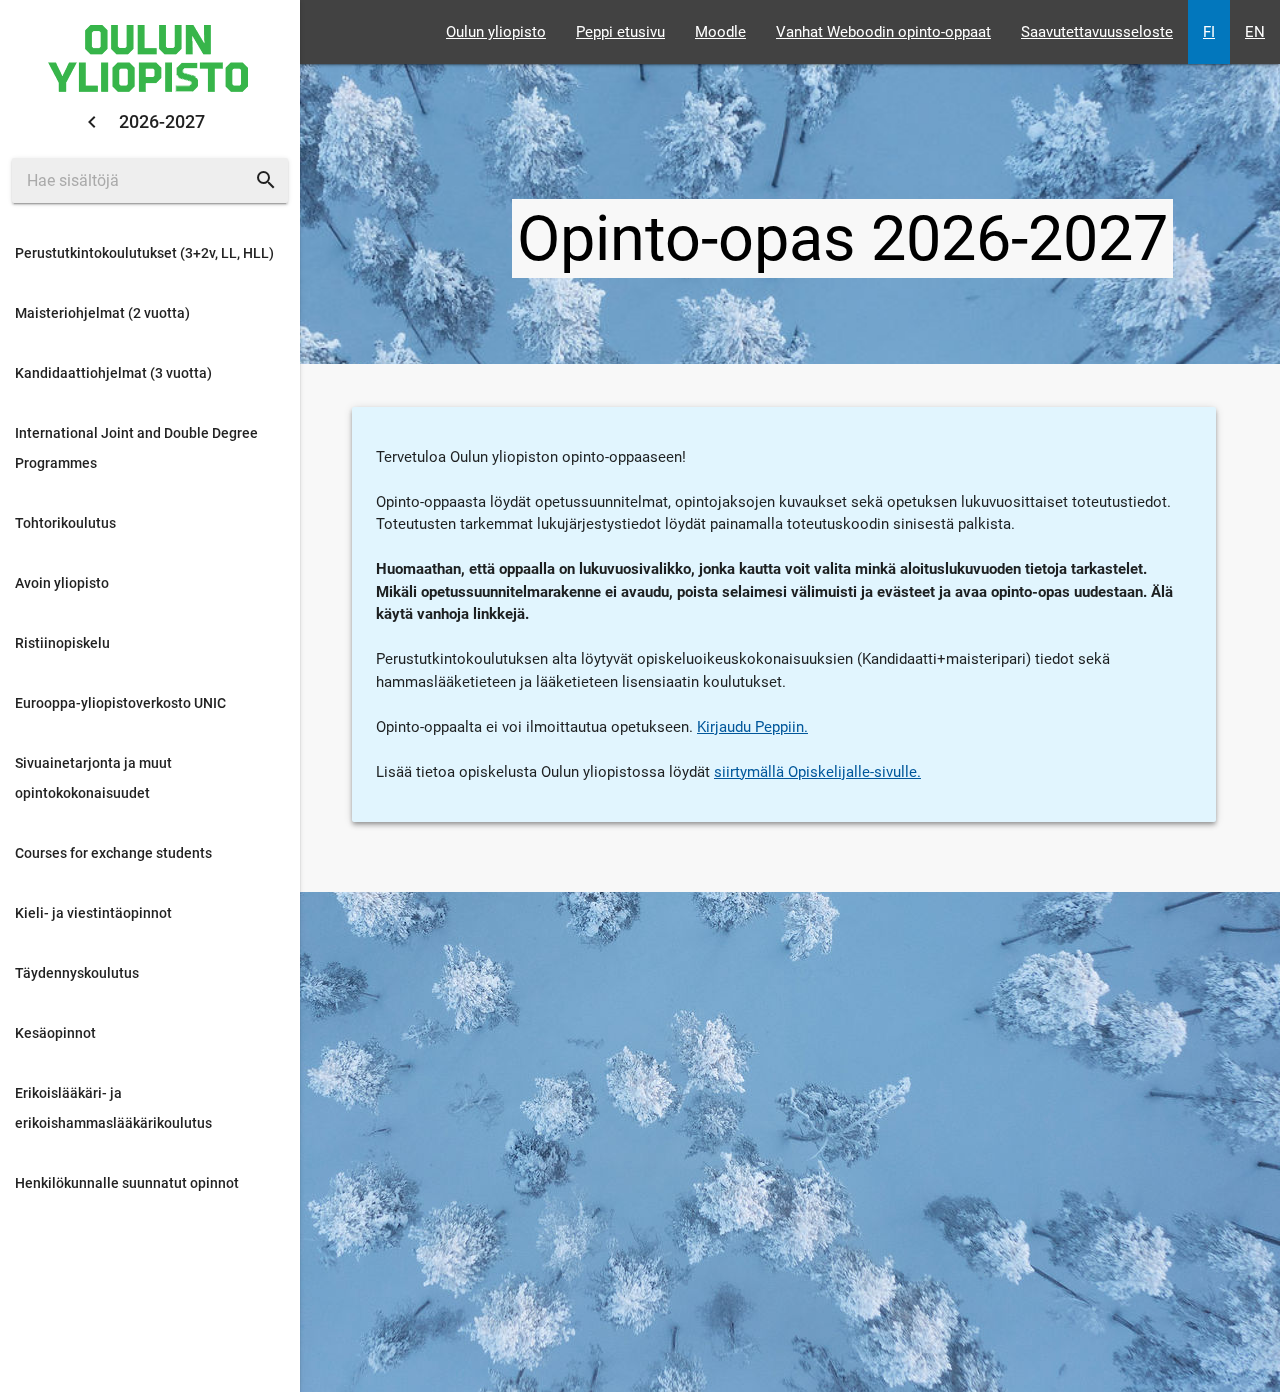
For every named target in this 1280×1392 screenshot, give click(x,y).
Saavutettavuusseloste (1097, 32)
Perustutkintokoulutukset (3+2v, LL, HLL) (144, 253)
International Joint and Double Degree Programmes (136, 448)
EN (1255, 32)
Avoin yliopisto (62, 583)
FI (1209, 32)
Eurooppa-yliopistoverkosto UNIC (120, 703)
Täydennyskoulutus (77, 973)
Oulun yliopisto (496, 32)
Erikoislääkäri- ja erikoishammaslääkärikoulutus (113, 1108)
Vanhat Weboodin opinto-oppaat (883, 32)
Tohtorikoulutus (65, 523)
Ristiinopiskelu (62, 643)
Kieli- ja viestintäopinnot (93, 913)
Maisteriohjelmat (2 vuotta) (102, 313)
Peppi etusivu (620, 32)
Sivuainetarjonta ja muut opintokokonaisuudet (93, 778)
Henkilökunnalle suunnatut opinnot (127, 1183)
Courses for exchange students (113, 853)
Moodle (720, 32)
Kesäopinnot (55, 1033)
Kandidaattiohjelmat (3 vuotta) (113, 373)
